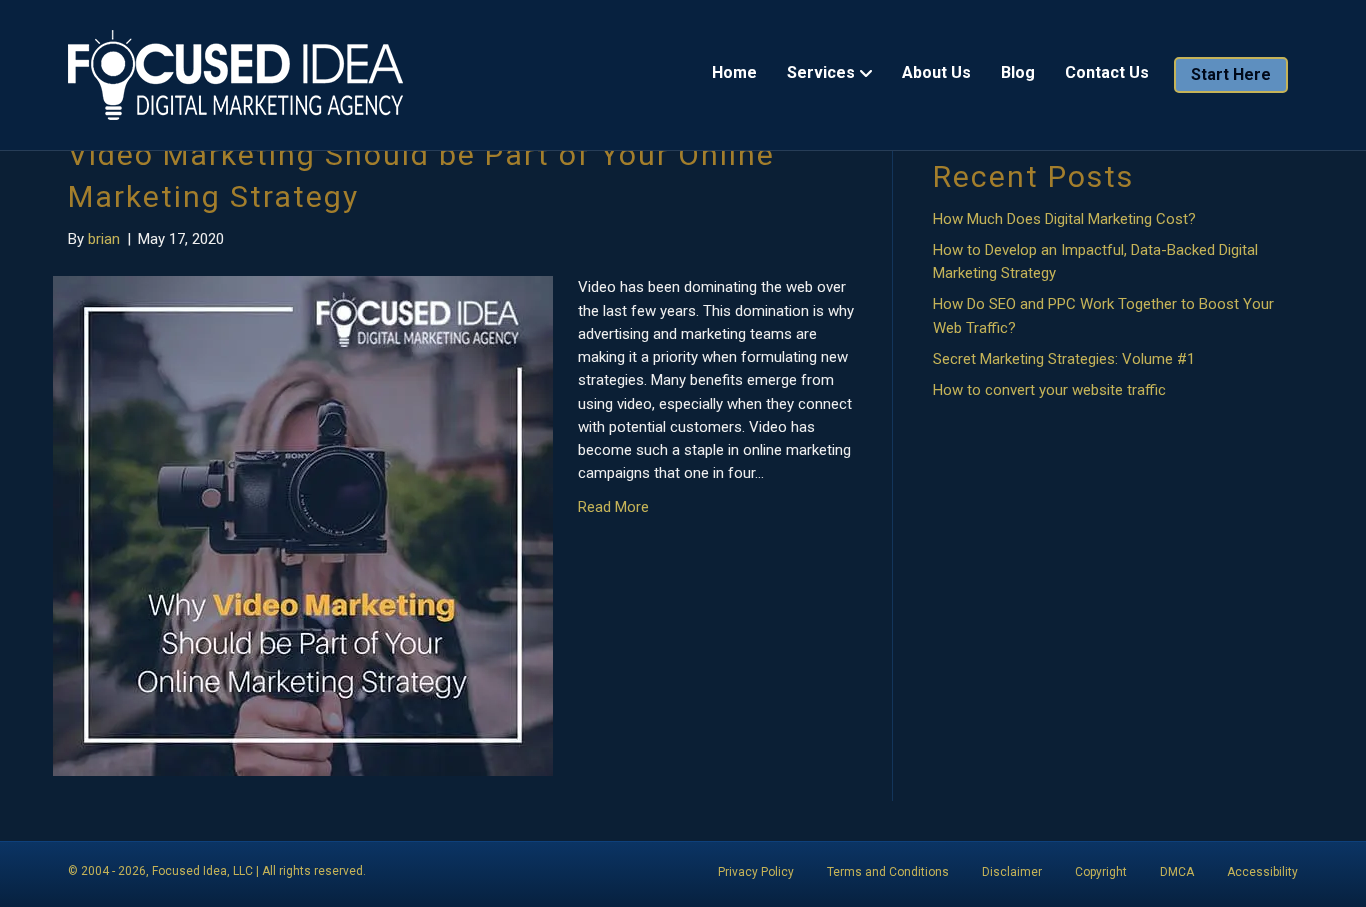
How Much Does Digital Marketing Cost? (1064, 219)
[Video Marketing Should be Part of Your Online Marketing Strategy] (303, 525)
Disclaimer (1012, 872)
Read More (613, 507)
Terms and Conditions (888, 872)
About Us (936, 72)
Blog (1018, 72)
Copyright (1101, 872)
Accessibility (1262, 872)
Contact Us (1107, 72)
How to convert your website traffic (1049, 390)
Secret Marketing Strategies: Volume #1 (1064, 359)
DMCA (1177, 872)
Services (821, 72)
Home (734, 72)
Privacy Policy (756, 872)
